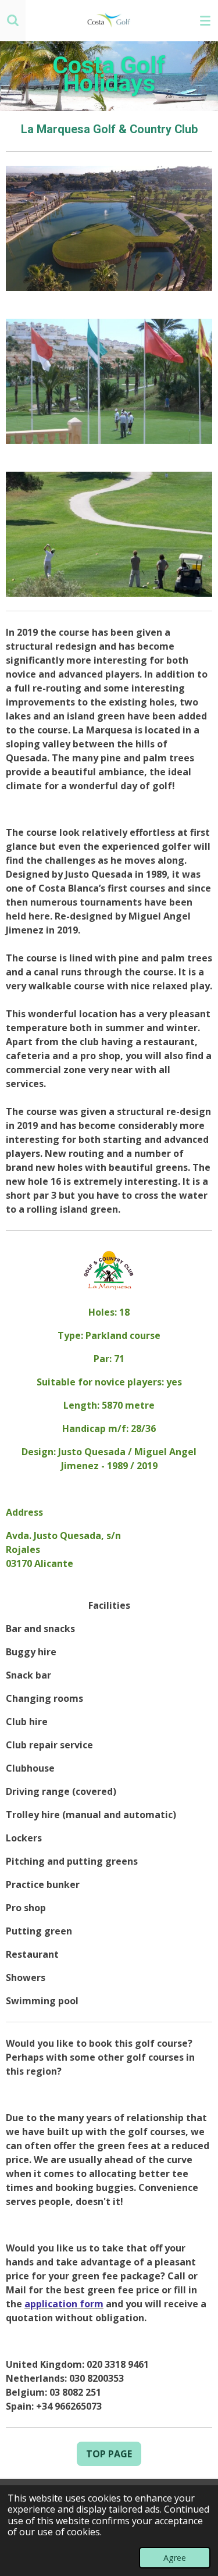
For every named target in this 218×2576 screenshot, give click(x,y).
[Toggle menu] (205, 20)
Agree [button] (175, 2558)
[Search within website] (13, 20)
